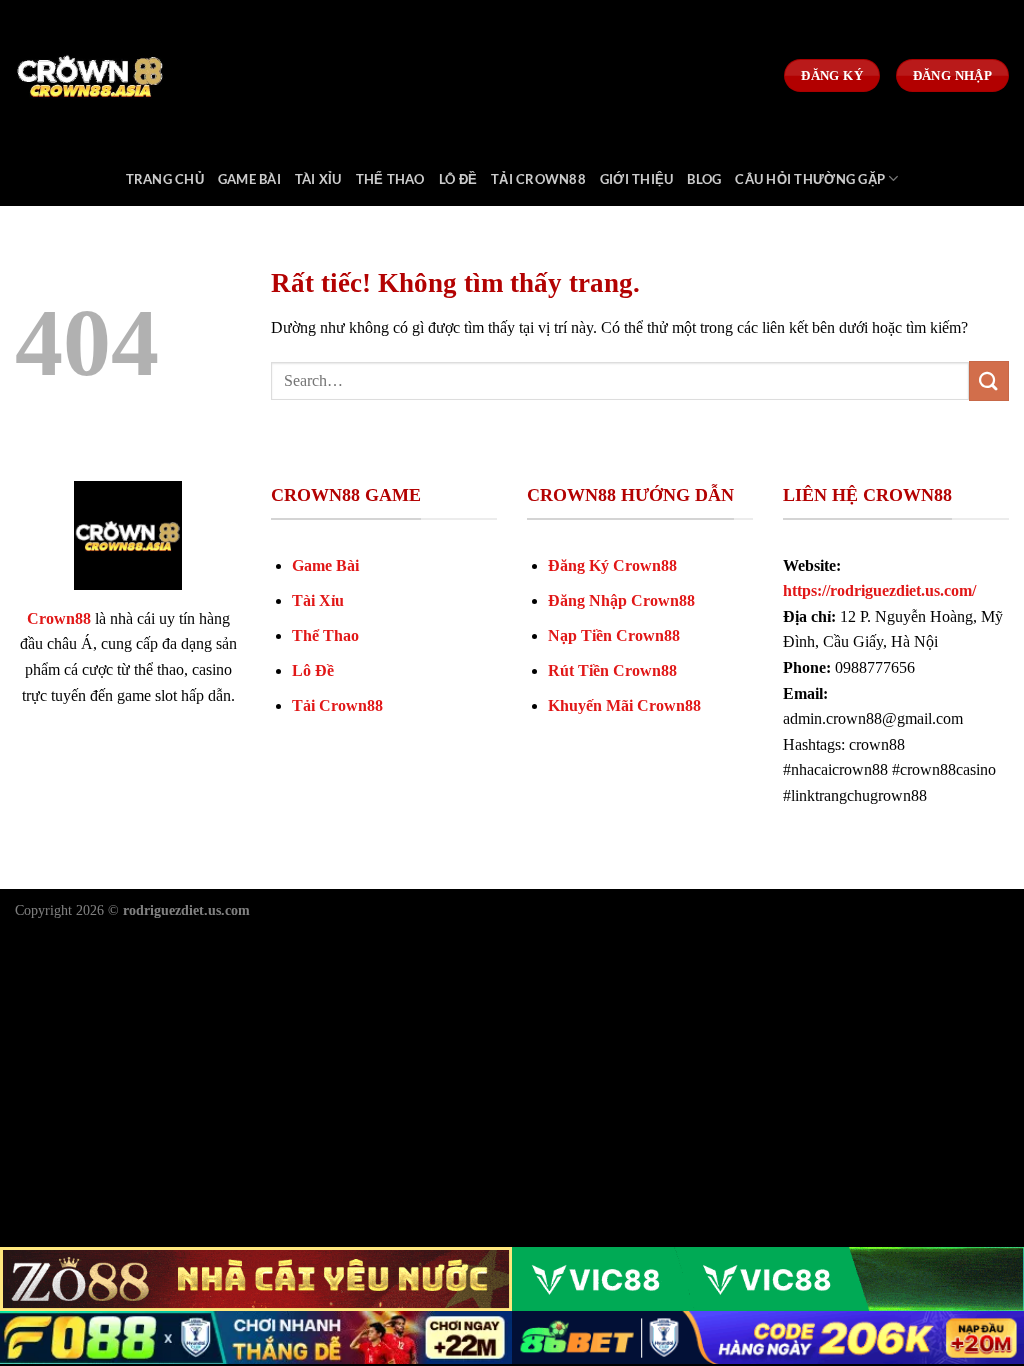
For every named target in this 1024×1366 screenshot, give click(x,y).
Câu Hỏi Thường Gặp (810, 179)
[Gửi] (989, 380)
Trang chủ (165, 179)
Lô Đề (458, 179)
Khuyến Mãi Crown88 (624, 705)
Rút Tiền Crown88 (612, 670)
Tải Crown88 (538, 179)
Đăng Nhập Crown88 (621, 600)
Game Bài (249, 179)
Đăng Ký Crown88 (612, 565)
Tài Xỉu (318, 179)
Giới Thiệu (637, 179)
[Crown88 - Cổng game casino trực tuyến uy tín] (115, 75)
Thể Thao (390, 179)
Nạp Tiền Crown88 (614, 635)
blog (704, 179)
